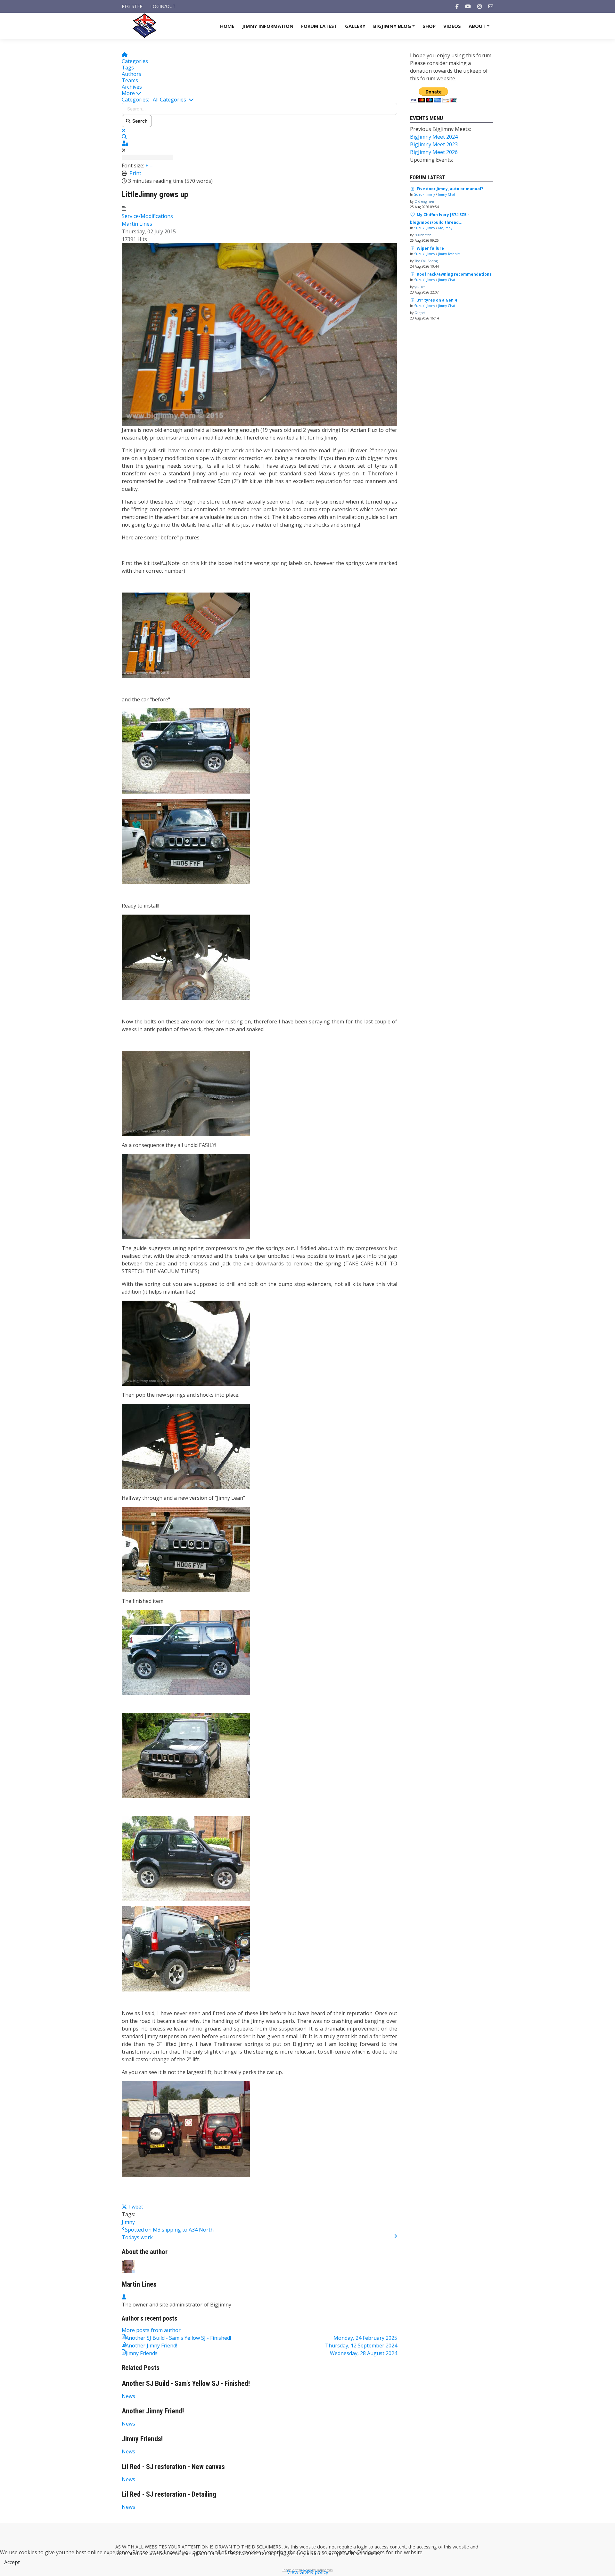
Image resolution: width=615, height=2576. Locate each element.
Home (227, 26)
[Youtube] (468, 6)
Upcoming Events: (431, 160)
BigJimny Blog (395, 28)
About (480, 28)
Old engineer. (425, 201)
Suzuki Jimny (425, 194)
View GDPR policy (308, 2572)
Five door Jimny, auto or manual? (450, 189)
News (128, 2396)
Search (139, 121)
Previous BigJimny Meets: (440, 129)
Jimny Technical (450, 254)
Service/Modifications (147, 216)
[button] (259, 93)
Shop (429, 26)
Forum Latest (319, 26)
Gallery (355, 26)
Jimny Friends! (142, 2439)
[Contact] (491, 6)
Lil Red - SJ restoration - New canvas (173, 2467)
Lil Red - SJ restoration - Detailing (169, 2494)
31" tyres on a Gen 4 (437, 300)
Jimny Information (268, 26)
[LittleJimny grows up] (259, 334)
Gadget (420, 313)
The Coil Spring (426, 261)
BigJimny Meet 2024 (434, 137)
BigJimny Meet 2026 (434, 152)
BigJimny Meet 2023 (434, 144)
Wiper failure (430, 248)
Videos (452, 26)
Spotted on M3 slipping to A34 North (169, 2230)
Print (135, 173)
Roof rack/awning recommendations (454, 274)
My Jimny (445, 228)
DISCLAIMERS (267, 2547)
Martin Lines (137, 224)
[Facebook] (457, 6)
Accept (12, 2562)
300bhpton (423, 235)
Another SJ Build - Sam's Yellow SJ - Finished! (186, 2383)
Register (132, 6)
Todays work (137, 2237)
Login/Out (163, 6)
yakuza (420, 287)
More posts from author (151, 2330)
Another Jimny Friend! (153, 2411)
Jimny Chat (447, 194)
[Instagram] (480, 6)
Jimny (128, 2222)
